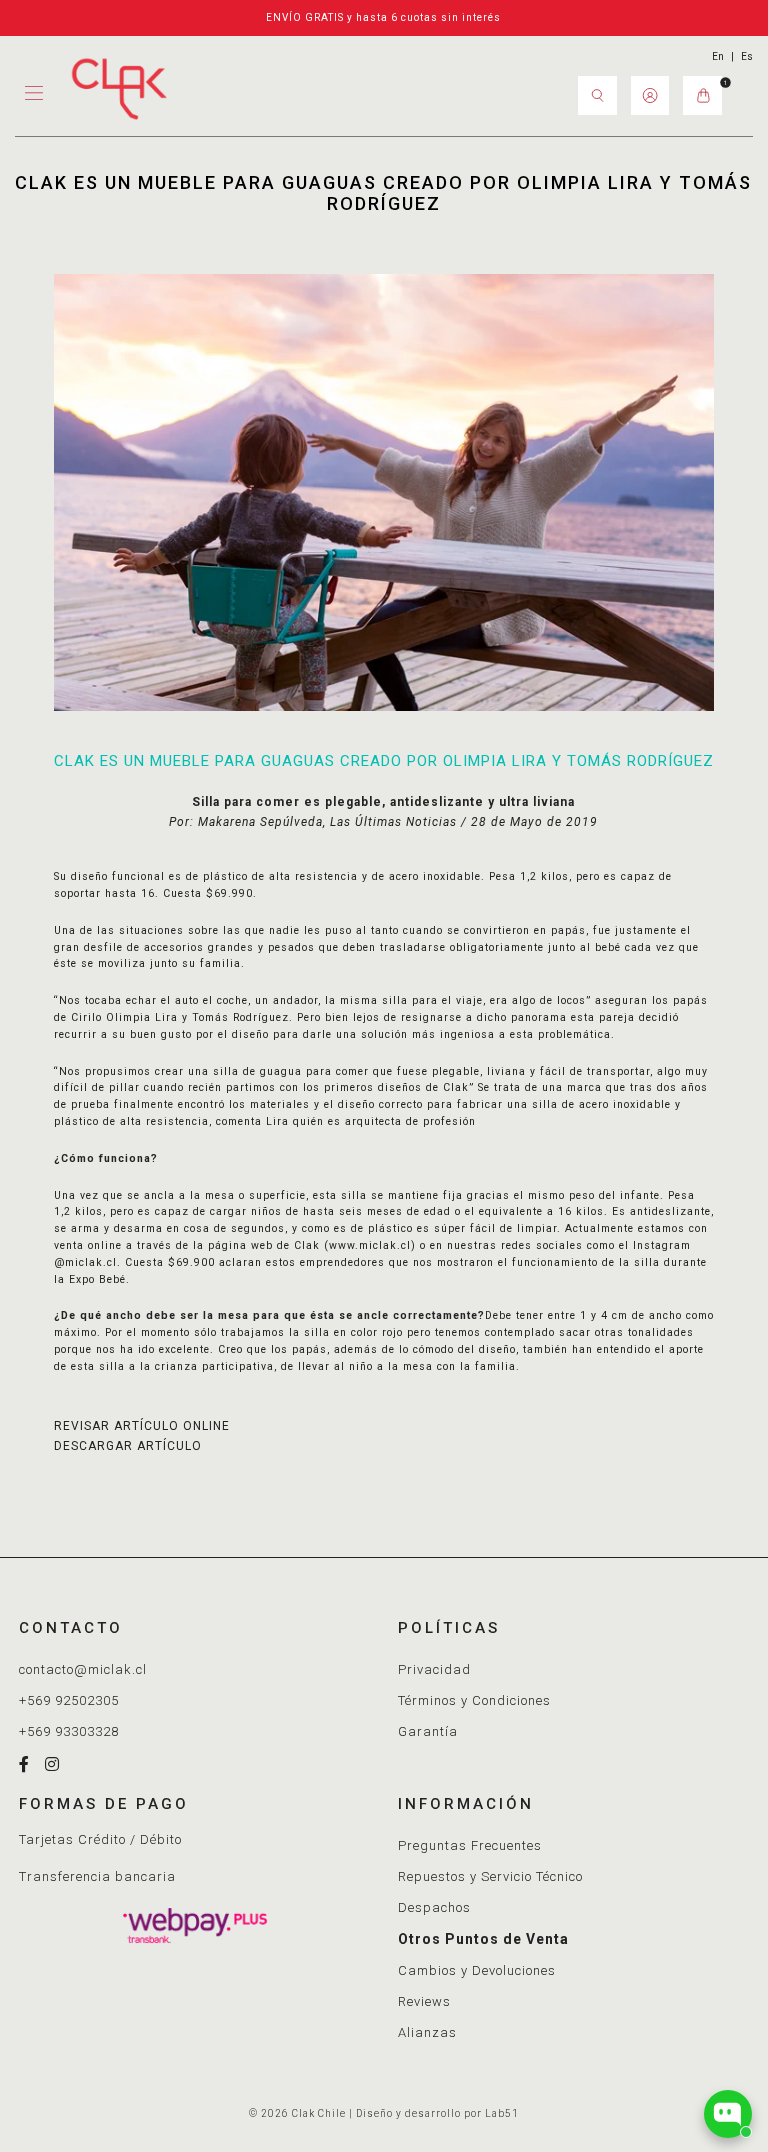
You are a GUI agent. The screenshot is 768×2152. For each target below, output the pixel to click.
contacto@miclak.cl (83, 1669)
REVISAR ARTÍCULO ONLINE (142, 1426)
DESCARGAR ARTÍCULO (128, 1446)
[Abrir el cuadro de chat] (728, 2114)
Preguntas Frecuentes (470, 1845)
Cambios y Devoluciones (477, 1970)
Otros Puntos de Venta (483, 1939)
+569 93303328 (69, 1731)
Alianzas (427, 2032)
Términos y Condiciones (474, 1700)
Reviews (424, 2001)
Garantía (428, 1731)
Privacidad (434, 1669)
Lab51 (502, 2113)
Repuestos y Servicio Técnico (490, 1876)
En (718, 56)
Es (747, 56)
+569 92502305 (69, 1700)
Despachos (434, 1907)
